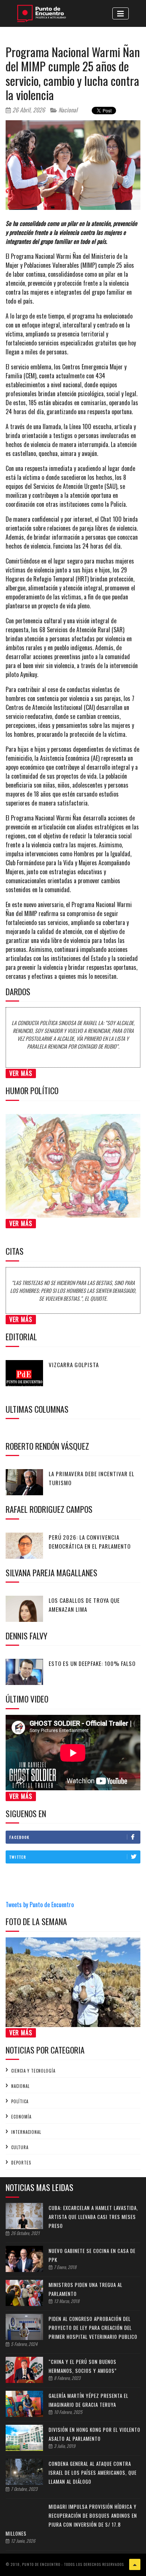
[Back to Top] (135, 2564)
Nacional (67, 110)
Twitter (18, 1857)
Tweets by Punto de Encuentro (40, 1905)
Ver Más (21, 1073)
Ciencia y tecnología (33, 2071)
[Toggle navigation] (121, 13)
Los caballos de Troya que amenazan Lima (84, 1605)
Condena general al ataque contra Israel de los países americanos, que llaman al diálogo (93, 2473)
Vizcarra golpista (74, 1365)
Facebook (19, 1837)
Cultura (20, 2147)
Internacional (26, 2132)
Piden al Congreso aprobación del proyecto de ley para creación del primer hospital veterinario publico (93, 2328)
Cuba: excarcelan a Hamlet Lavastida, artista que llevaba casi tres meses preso (93, 2217)
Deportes (21, 2163)
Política (20, 2101)
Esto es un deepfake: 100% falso (92, 1663)
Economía (21, 2117)
